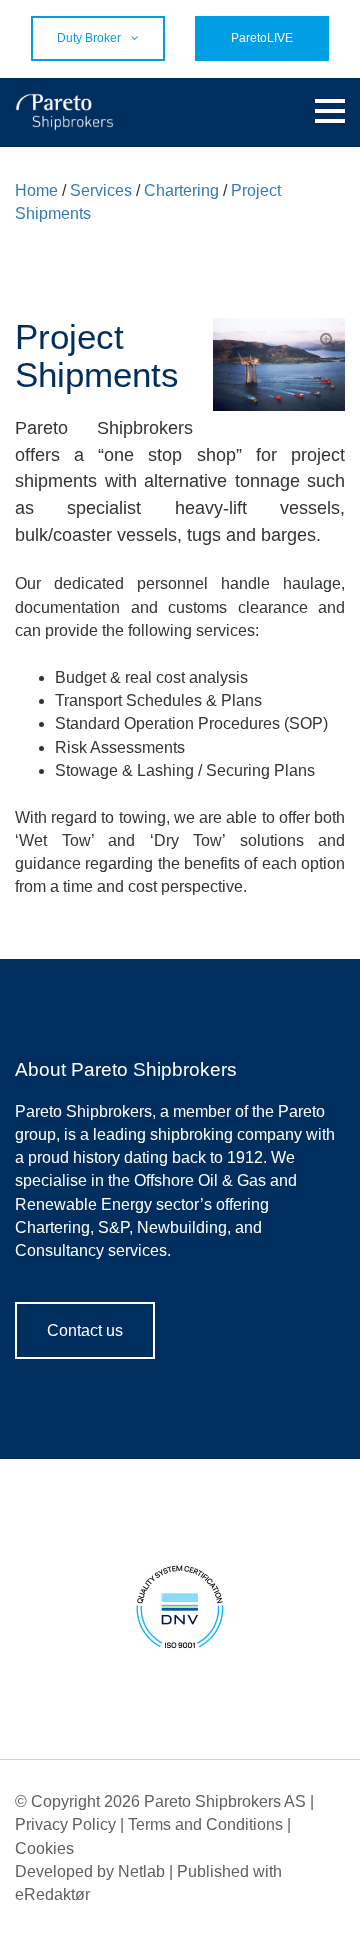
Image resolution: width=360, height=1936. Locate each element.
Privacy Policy (65, 1824)
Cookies (44, 1848)
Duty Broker (89, 38)
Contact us (85, 1330)
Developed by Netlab (90, 1871)
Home (36, 190)
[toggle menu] (330, 112)
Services (101, 190)
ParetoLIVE (262, 38)
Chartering (181, 190)
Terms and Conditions (205, 1824)
